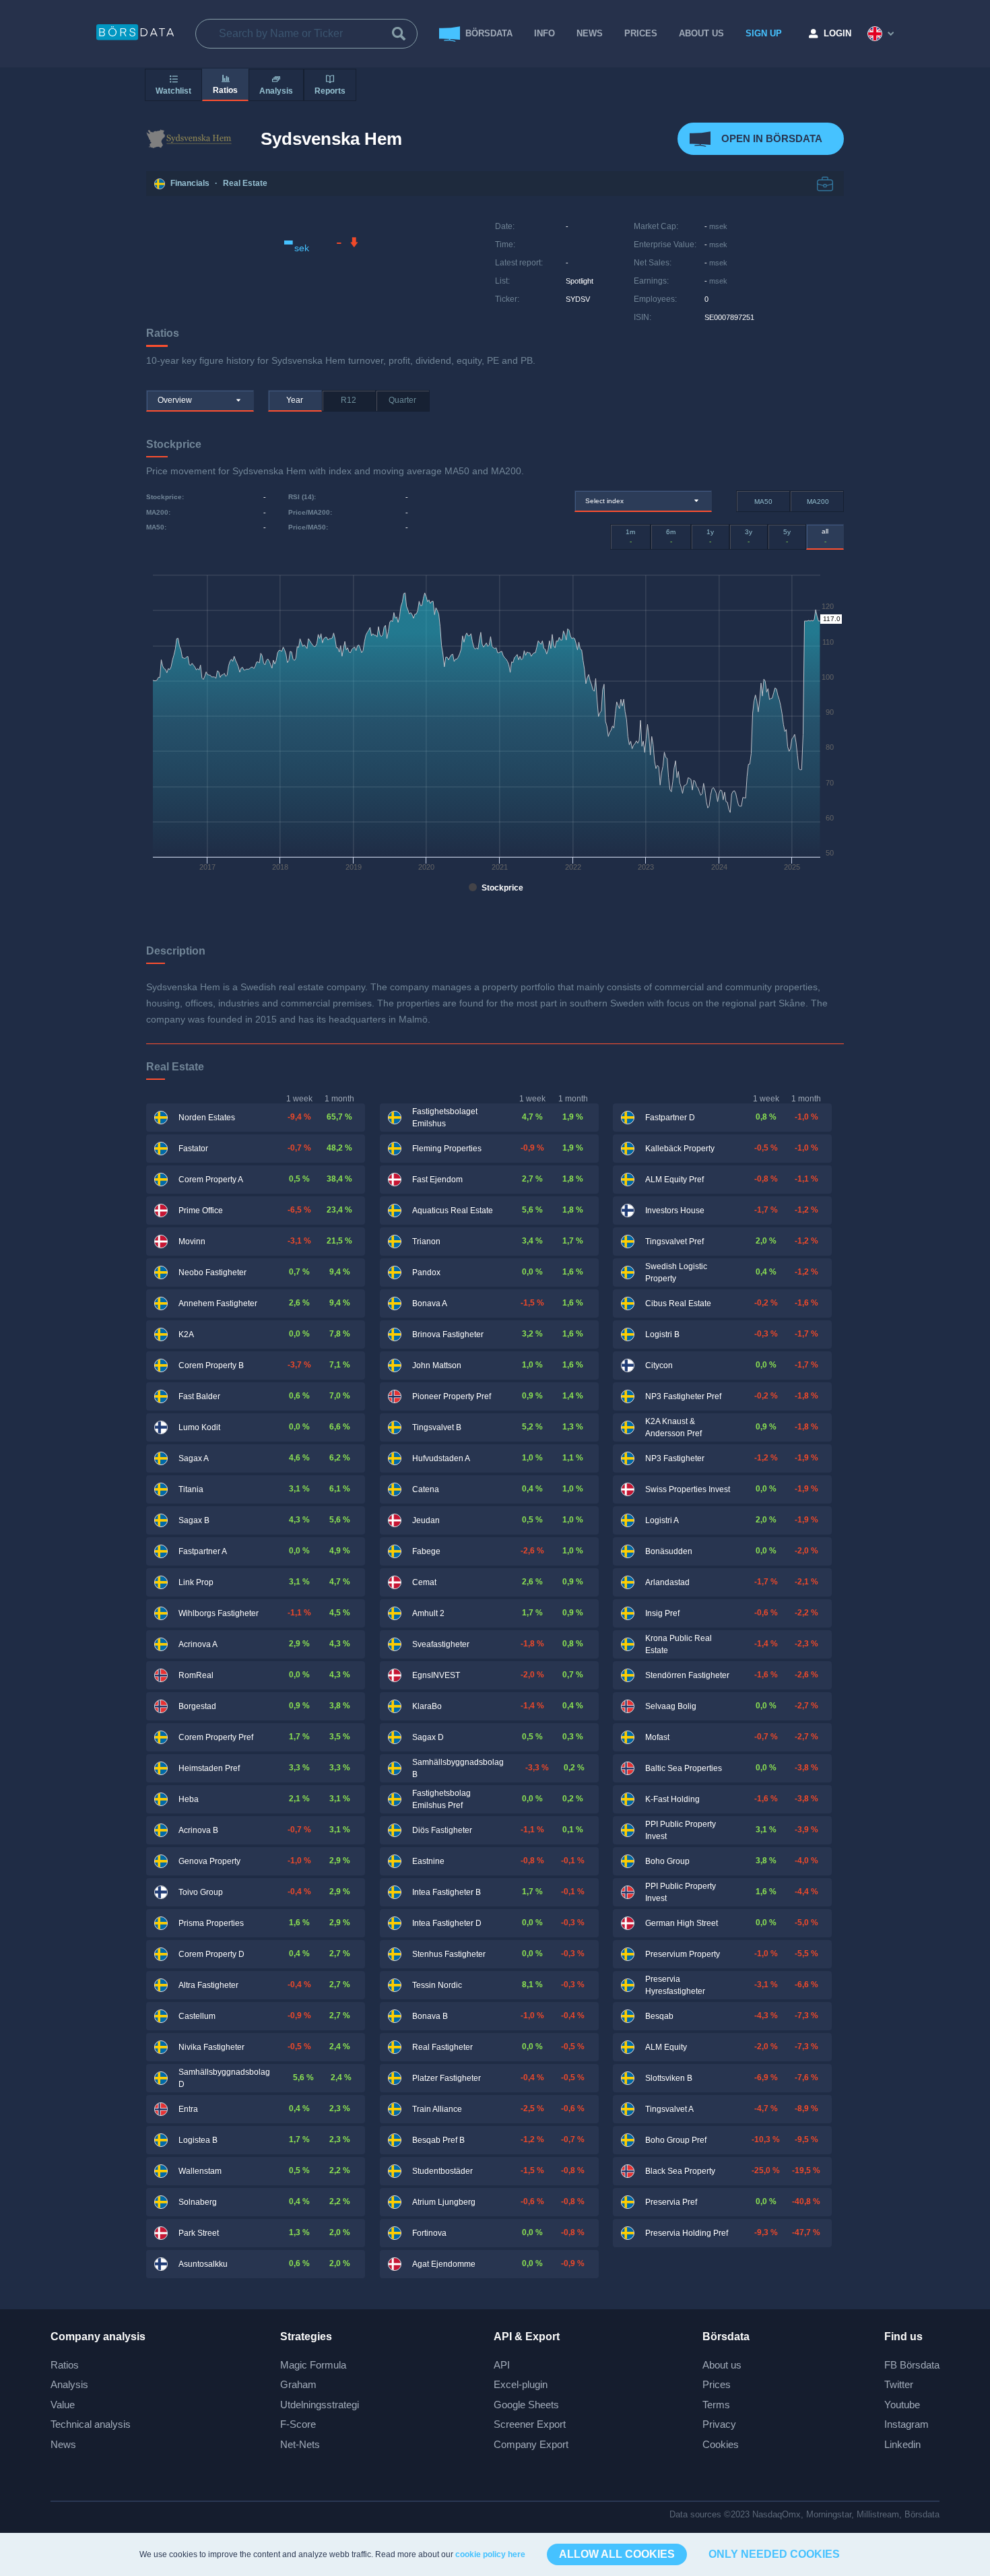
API (502, 2365)
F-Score (298, 2424)
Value (63, 2405)
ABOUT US (701, 33)
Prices (717, 2384)
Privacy (719, 2424)
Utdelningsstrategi (320, 2405)
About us (722, 2365)
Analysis (69, 2384)
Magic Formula (313, 2365)
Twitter (899, 2384)
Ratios (65, 2365)
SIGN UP (764, 33)
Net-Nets (300, 2444)
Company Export (531, 2444)
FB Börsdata (912, 2365)
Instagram (906, 2424)
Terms (716, 2405)
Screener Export (530, 2424)
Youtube (902, 2405)
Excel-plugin (521, 2384)
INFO (544, 33)
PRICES (641, 33)
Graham (298, 2384)
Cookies (721, 2444)
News (590, 33)
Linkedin (902, 2444)
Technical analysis (91, 2424)
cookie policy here (490, 2554)
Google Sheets (526, 2405)
